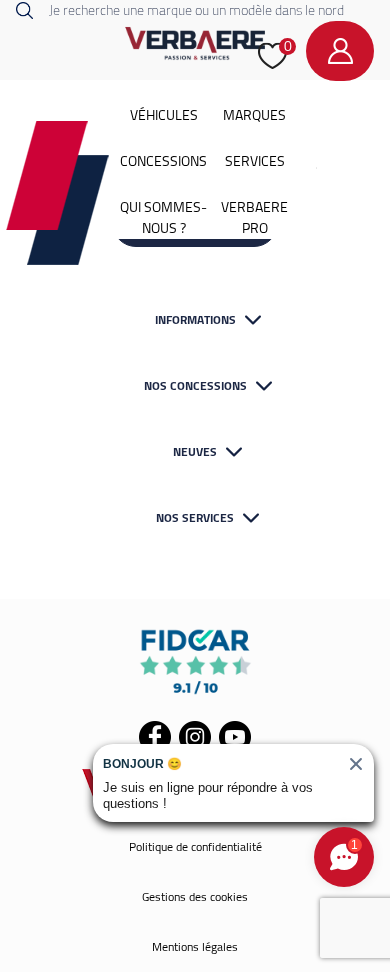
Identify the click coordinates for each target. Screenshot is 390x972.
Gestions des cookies (195, 896)
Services (255, 161)
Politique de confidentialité (195, 846)
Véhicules (164, 115)
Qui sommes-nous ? (163, 217)
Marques (254, 115)
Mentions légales (195, 946)
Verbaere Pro (254, 217)
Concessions (163, 161)
